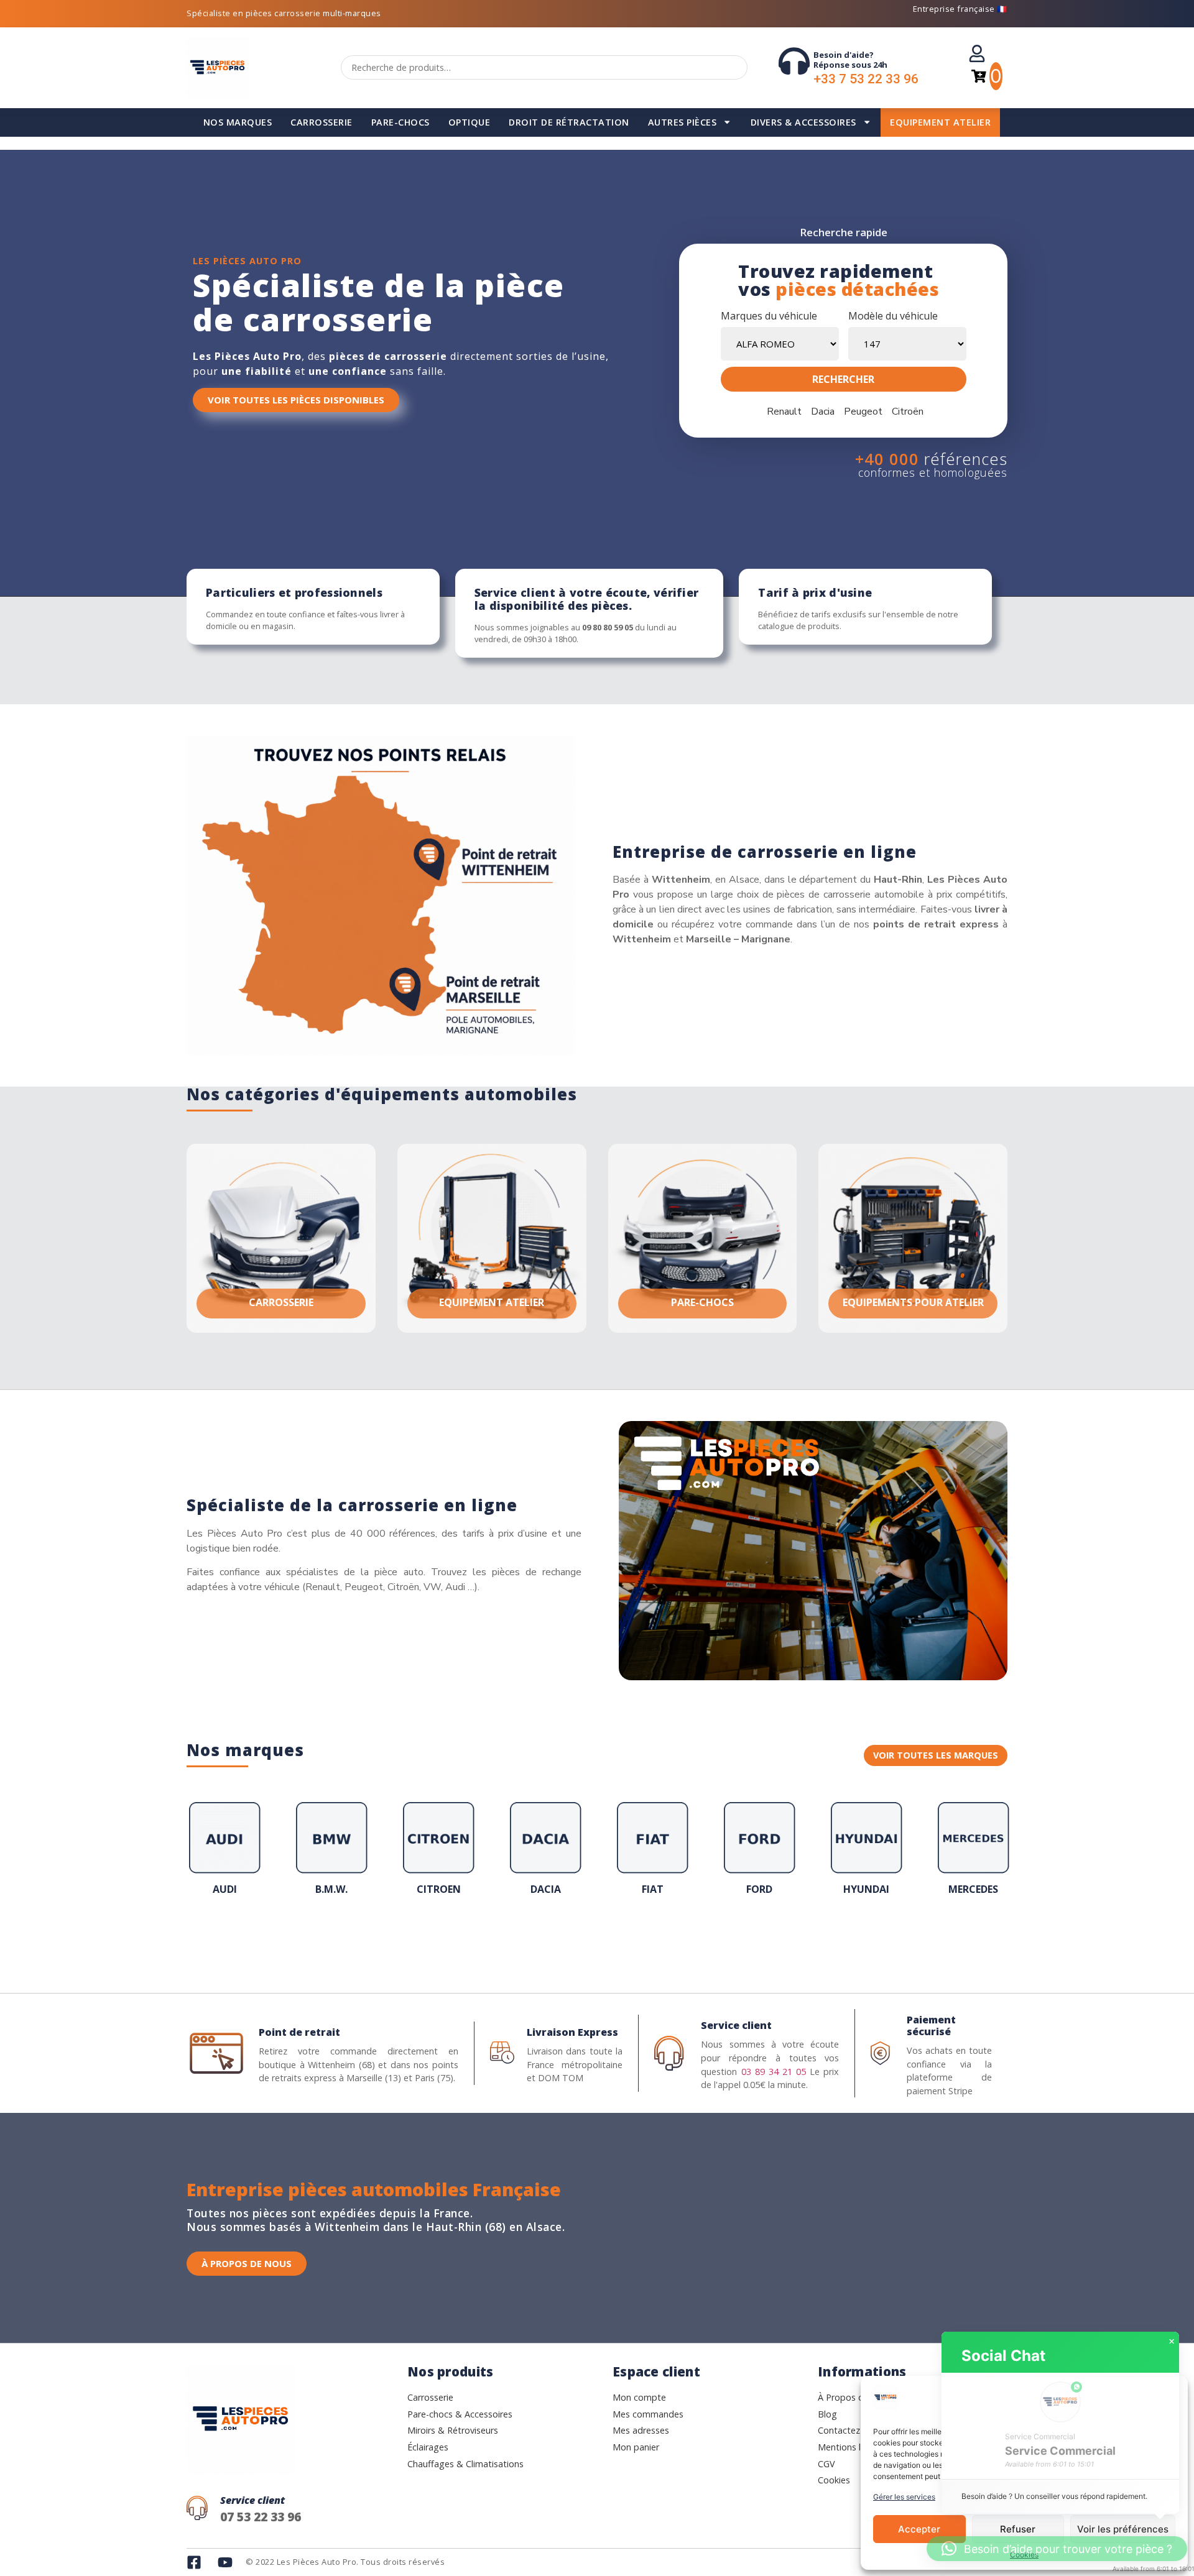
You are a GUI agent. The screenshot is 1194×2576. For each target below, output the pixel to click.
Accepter (919, 2529)
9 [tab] (609, 1939)
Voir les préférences (1123, 2529)
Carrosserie (322, 122)
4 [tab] (547, 1939)
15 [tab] (684, 1939)
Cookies (1024, 2555)
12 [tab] (647, 1939)
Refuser (1018, 2529)
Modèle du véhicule (893, 316)
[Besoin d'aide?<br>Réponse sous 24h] (794, 61)
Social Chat (1003, 2356)
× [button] (1172, 2342)
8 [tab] (597, 1939)
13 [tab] (659, 1939)
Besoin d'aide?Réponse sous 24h (850, 60)
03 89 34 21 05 (774, 2072)
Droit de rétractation (569, 122)
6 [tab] (572, 1939)
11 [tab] (634, 1939)
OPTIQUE (470, 122)
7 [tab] (585, 1939)
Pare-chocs (400, 122)
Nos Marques (238, 122)
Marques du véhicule (769, 316)
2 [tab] (522, 1939)
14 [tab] (672, 1939)
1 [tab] (510, 1939)
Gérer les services (904, 2497)
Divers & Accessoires (803, 122)
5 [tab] (560, 1939)
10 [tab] (622, 1939)
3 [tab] (535, 1939)
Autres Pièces (683, 122)
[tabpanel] (224, 1852)
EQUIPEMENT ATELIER (940, 122)
